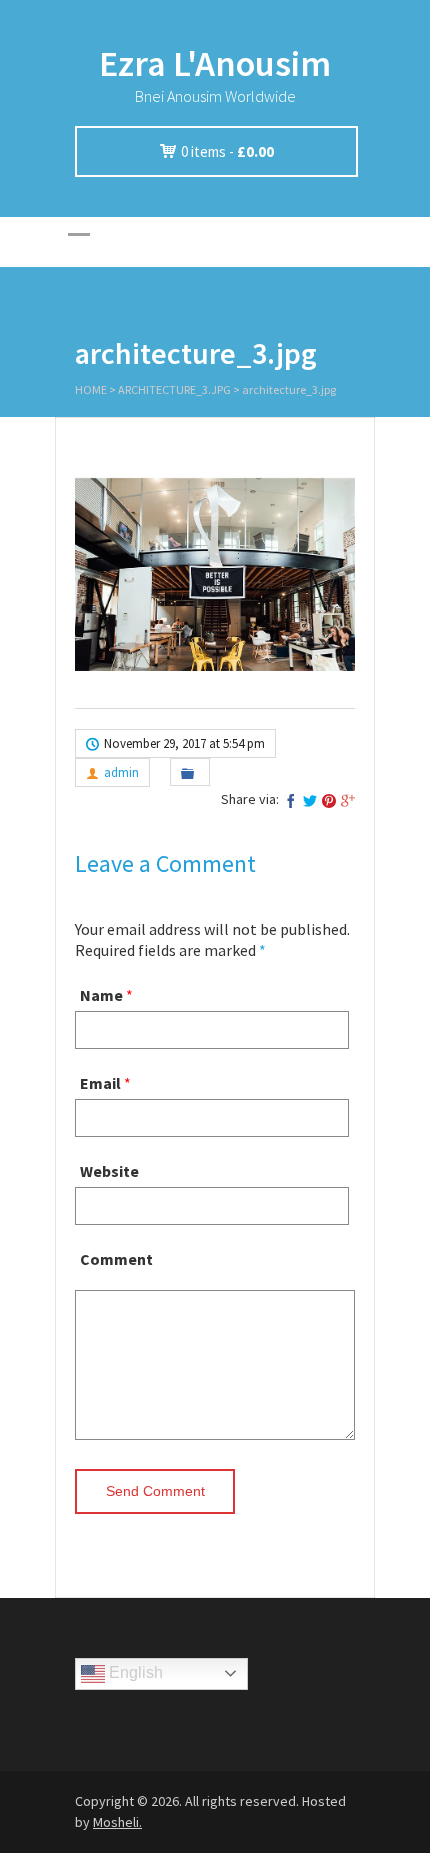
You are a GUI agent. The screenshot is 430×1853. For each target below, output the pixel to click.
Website (109, 1171)
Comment (116, 1259)
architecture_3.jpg (174, 389)
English (134, 1672)
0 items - (227, 151)
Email (100, 1083)
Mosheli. (117, 1822)
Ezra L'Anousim (215, 63)
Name (101, 995)
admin (121, 772)
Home (91, 389)
